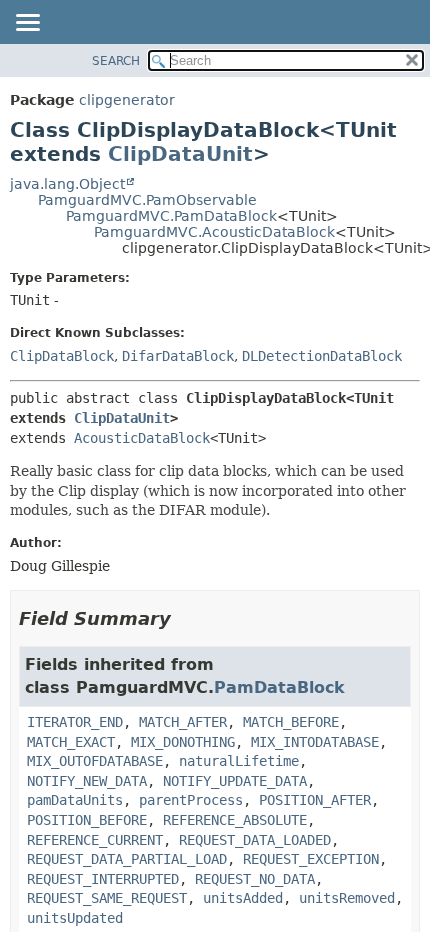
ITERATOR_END (75, 722)
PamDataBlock (279, 687)
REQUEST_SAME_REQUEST (107, 898)
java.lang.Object (67, 184)
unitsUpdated (75, 918)
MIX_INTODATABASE (315, 742)
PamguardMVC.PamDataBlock (171, 216)
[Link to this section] (185, 618)
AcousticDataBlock (142, 438)
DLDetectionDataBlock (322, 356)
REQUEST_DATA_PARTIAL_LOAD (127, 859)
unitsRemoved (347, 898)
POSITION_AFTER (315, 800)
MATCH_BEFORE (291, 722)
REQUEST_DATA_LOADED (255, 840)
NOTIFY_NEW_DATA (87, 781)
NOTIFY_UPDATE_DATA (235, 781)
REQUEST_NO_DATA (255, 879)
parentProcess (191, 800)
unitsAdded (243, 898)
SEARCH (116, 61)
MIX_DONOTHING (183, 742)
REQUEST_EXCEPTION (311, 859)
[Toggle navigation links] (27, 24)
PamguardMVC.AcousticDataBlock (214, 232)
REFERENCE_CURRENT (95, 840)
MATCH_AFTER (183, 722)
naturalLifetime (239, 761)
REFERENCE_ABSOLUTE (235, 820)
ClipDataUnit (180, 154)
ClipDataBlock (62, 356)
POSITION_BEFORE (87, 820)
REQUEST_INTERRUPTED (103, 879)
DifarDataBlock (178, 356)
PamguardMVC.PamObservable (147, 200)
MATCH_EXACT (71, 742)
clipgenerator (127, 100)
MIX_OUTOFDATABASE (95, 761)
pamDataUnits (75, 800)
